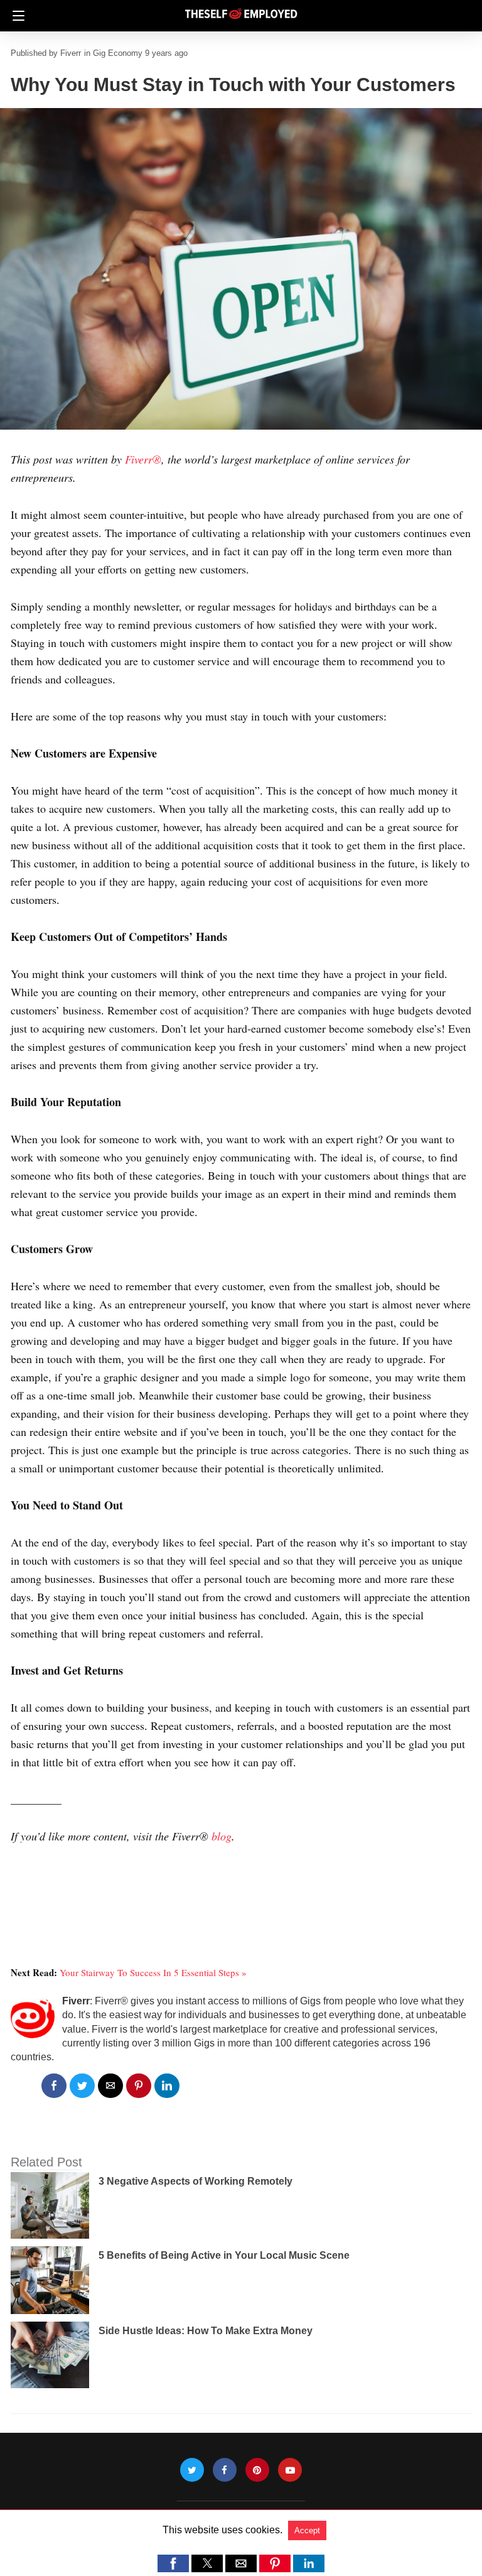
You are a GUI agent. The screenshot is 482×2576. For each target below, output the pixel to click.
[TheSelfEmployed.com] (241, 8)
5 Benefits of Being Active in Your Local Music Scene (224, 2255)
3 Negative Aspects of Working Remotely (195, 2181)
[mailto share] (110, 2086)
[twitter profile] (192, 2470)
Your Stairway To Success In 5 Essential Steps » (153, 1972)
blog (222, 1836)
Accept (307, 2530)
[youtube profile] (290, 2470)
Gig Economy (118, 53)
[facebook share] (54, 2086)
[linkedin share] (167, 2086)
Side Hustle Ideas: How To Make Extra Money (206, 2331)
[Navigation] (15, 16)
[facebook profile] (225, 2470)
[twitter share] (82, 2086)
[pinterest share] (139, 2086)
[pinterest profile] (257, 2470)
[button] (173, 2563)
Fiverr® (143, 459)
